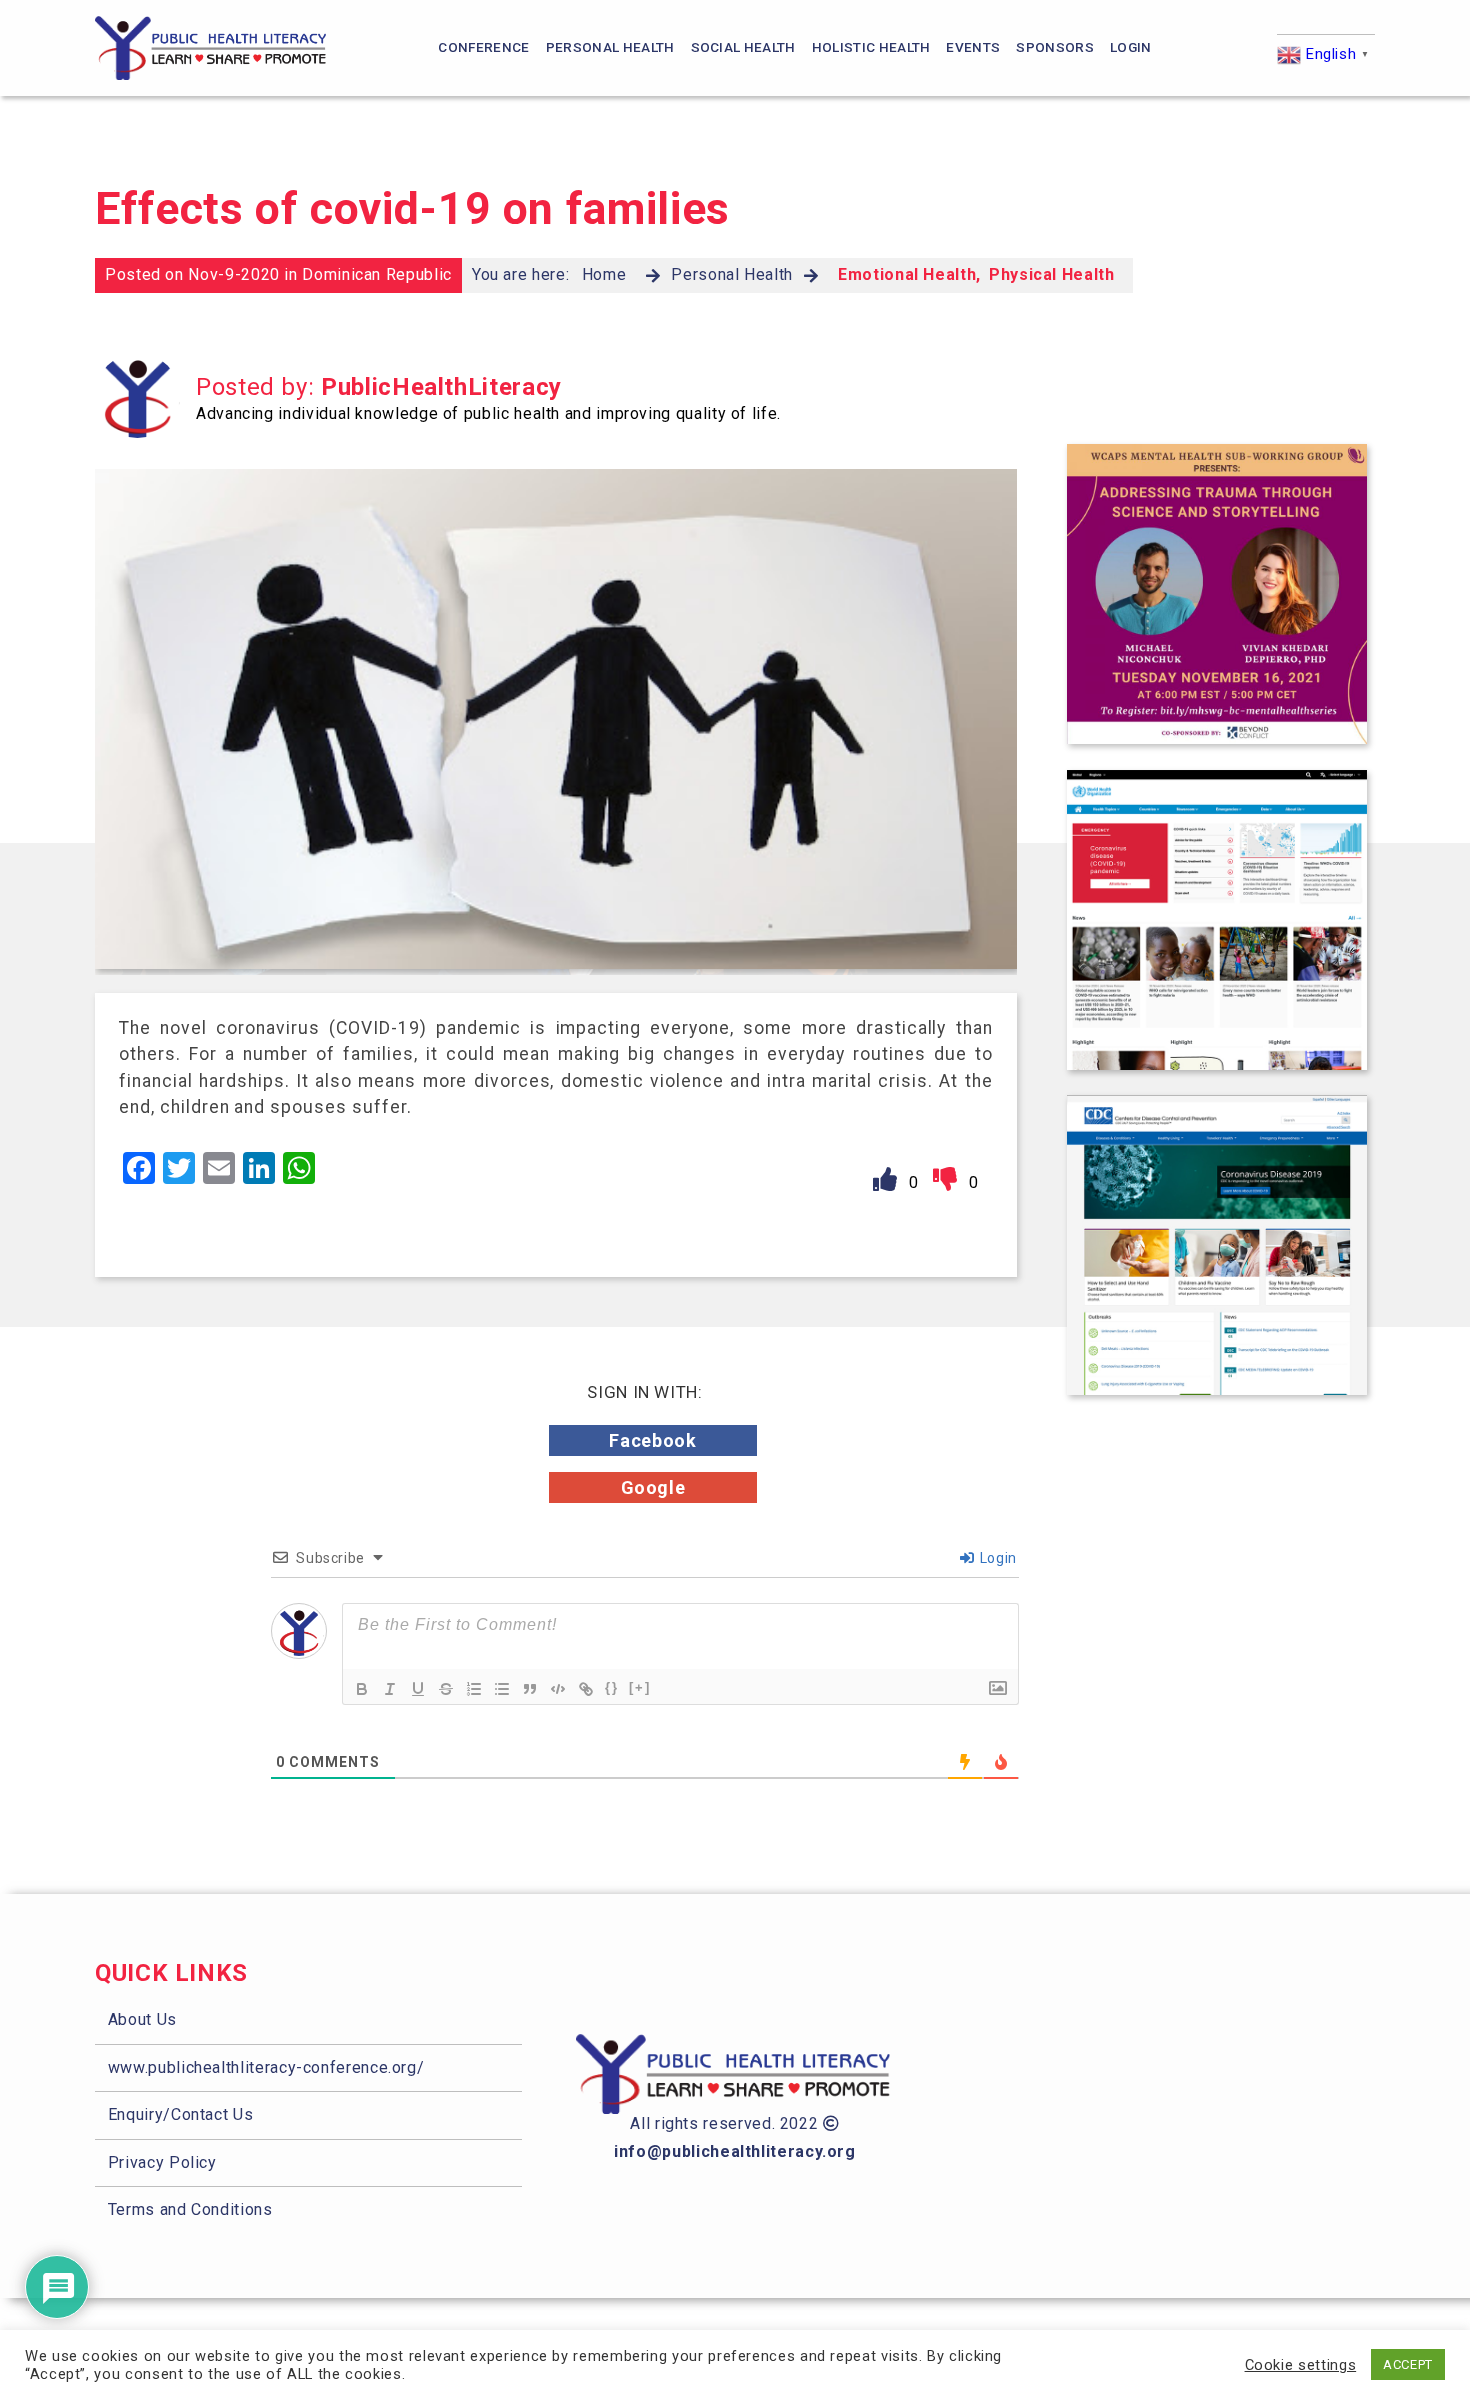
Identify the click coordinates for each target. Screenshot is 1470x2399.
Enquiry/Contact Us (181, 2114)
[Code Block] (558, 1689)
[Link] (586, 1689)
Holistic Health (871, 47)
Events (973, 47)
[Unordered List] (502, 1689)
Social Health (743, 47)
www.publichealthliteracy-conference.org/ (266, 2067)
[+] (640, 1687)
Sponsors (1055, 47)
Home (604, 274)
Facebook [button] (652, 1440)
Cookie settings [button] (1301, 2365)
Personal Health (610, 47)
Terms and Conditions (190, 2209)
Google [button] (653, 1487)
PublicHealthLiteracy (441, 387)
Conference (483, 47)
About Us (142, 2019)
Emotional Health (907, 274)
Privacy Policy (162, 2162)
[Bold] (362, 1689)
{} (612, 1687)
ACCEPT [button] (1408, 2364)
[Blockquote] (530, 1689)
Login (1131, 47)
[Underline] (418, 1689)
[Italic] (390, 1689)
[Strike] (446, 1689)
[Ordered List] (474, 1689)
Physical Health (1052, 274)
